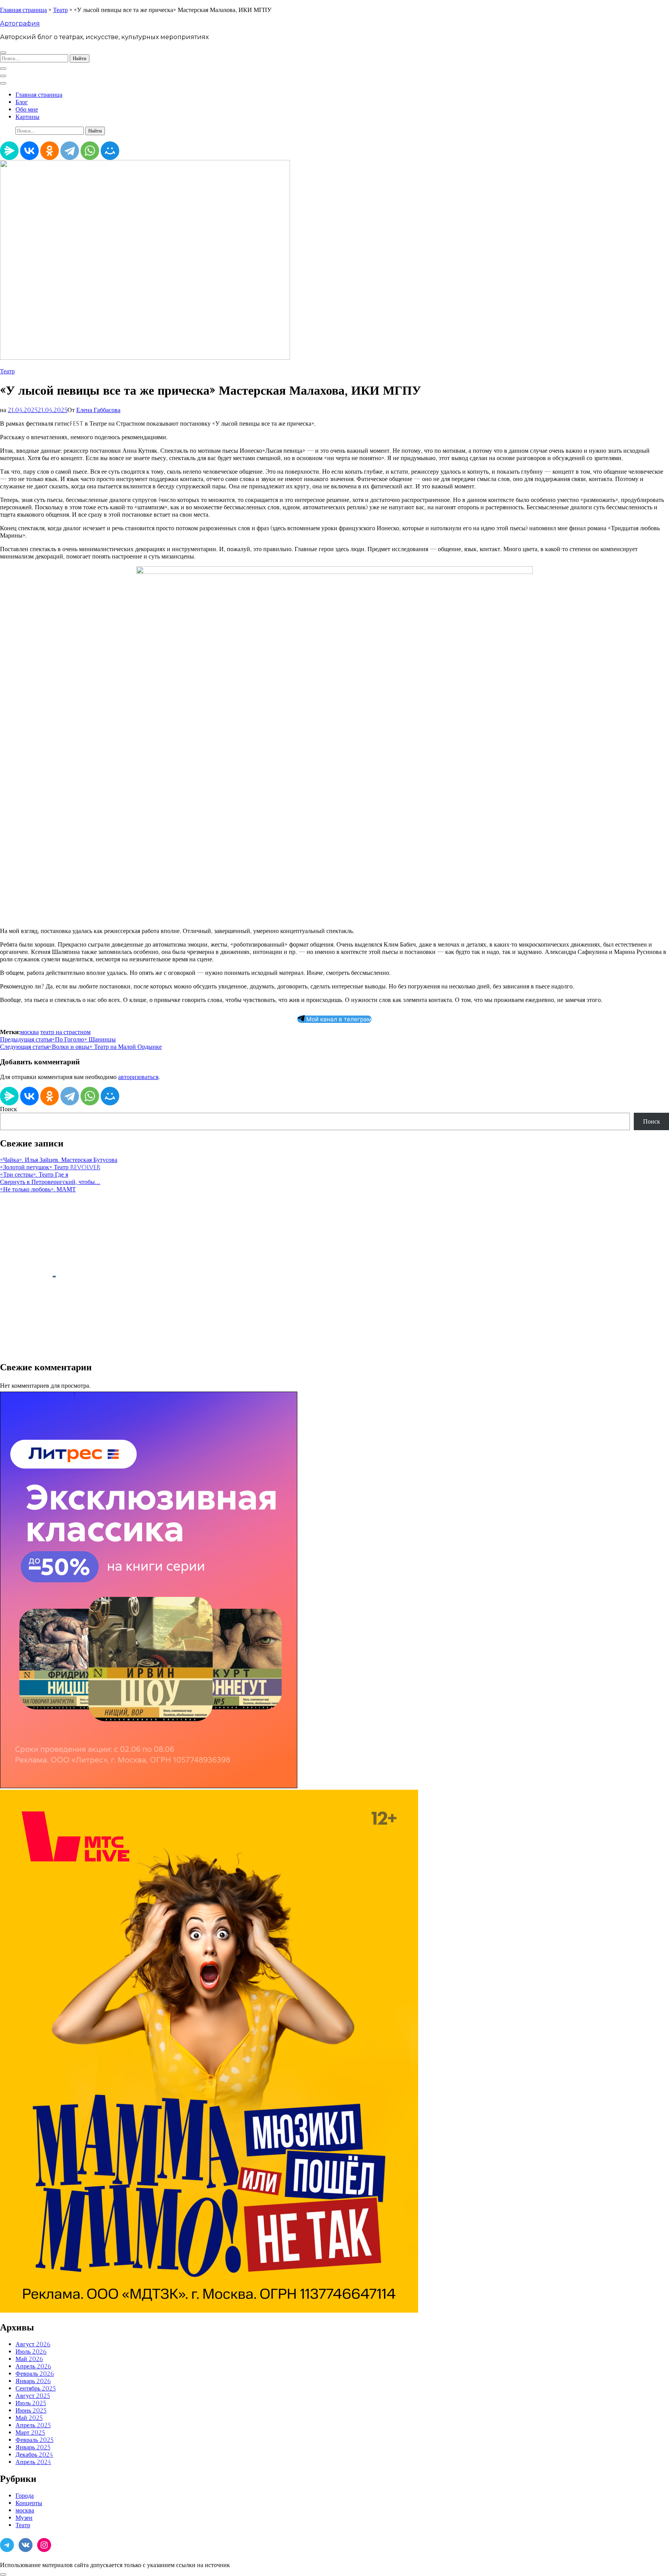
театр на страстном (65, 1032)
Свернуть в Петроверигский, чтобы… (50, 1182)
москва (29, 1032)
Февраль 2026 (35, 2374)
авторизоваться (138, 1077)
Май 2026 (29, 2359)
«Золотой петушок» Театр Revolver (50, 1167)
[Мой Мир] (110, 151)
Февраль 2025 (34, 2440)
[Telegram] (70, 151)
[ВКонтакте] (29, 151)
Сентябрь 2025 (36, 2388)
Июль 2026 (31, 2352)
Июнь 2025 (31, 2410)
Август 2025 (33, 2396)
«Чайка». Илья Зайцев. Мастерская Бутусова (59, 1160)
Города (25, 2496)
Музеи (24, 2518)
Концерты (29, 2503)
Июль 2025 (31, 2403)
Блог (22, 102)
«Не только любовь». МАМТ (38, 1189)
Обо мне (27, 109)
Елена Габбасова (98, 410)
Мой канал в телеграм (338, 1019)
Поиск (9, 1109)
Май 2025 (29, 2418)
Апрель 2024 (33, 2462)
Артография (20, 23)
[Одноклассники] (50, 151)
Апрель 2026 (33, 2366)
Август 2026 (33, 2344)
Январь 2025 (33, 2447)
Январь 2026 (33, 2381)
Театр (60, 10)
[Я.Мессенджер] (9, 151)
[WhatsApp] (90, 151)
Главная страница (23, 10)
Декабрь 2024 (34, 2455)
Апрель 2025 (33, 2425)
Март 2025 (30, 2433)
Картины (27, 117)
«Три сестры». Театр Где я (34, 1175)
